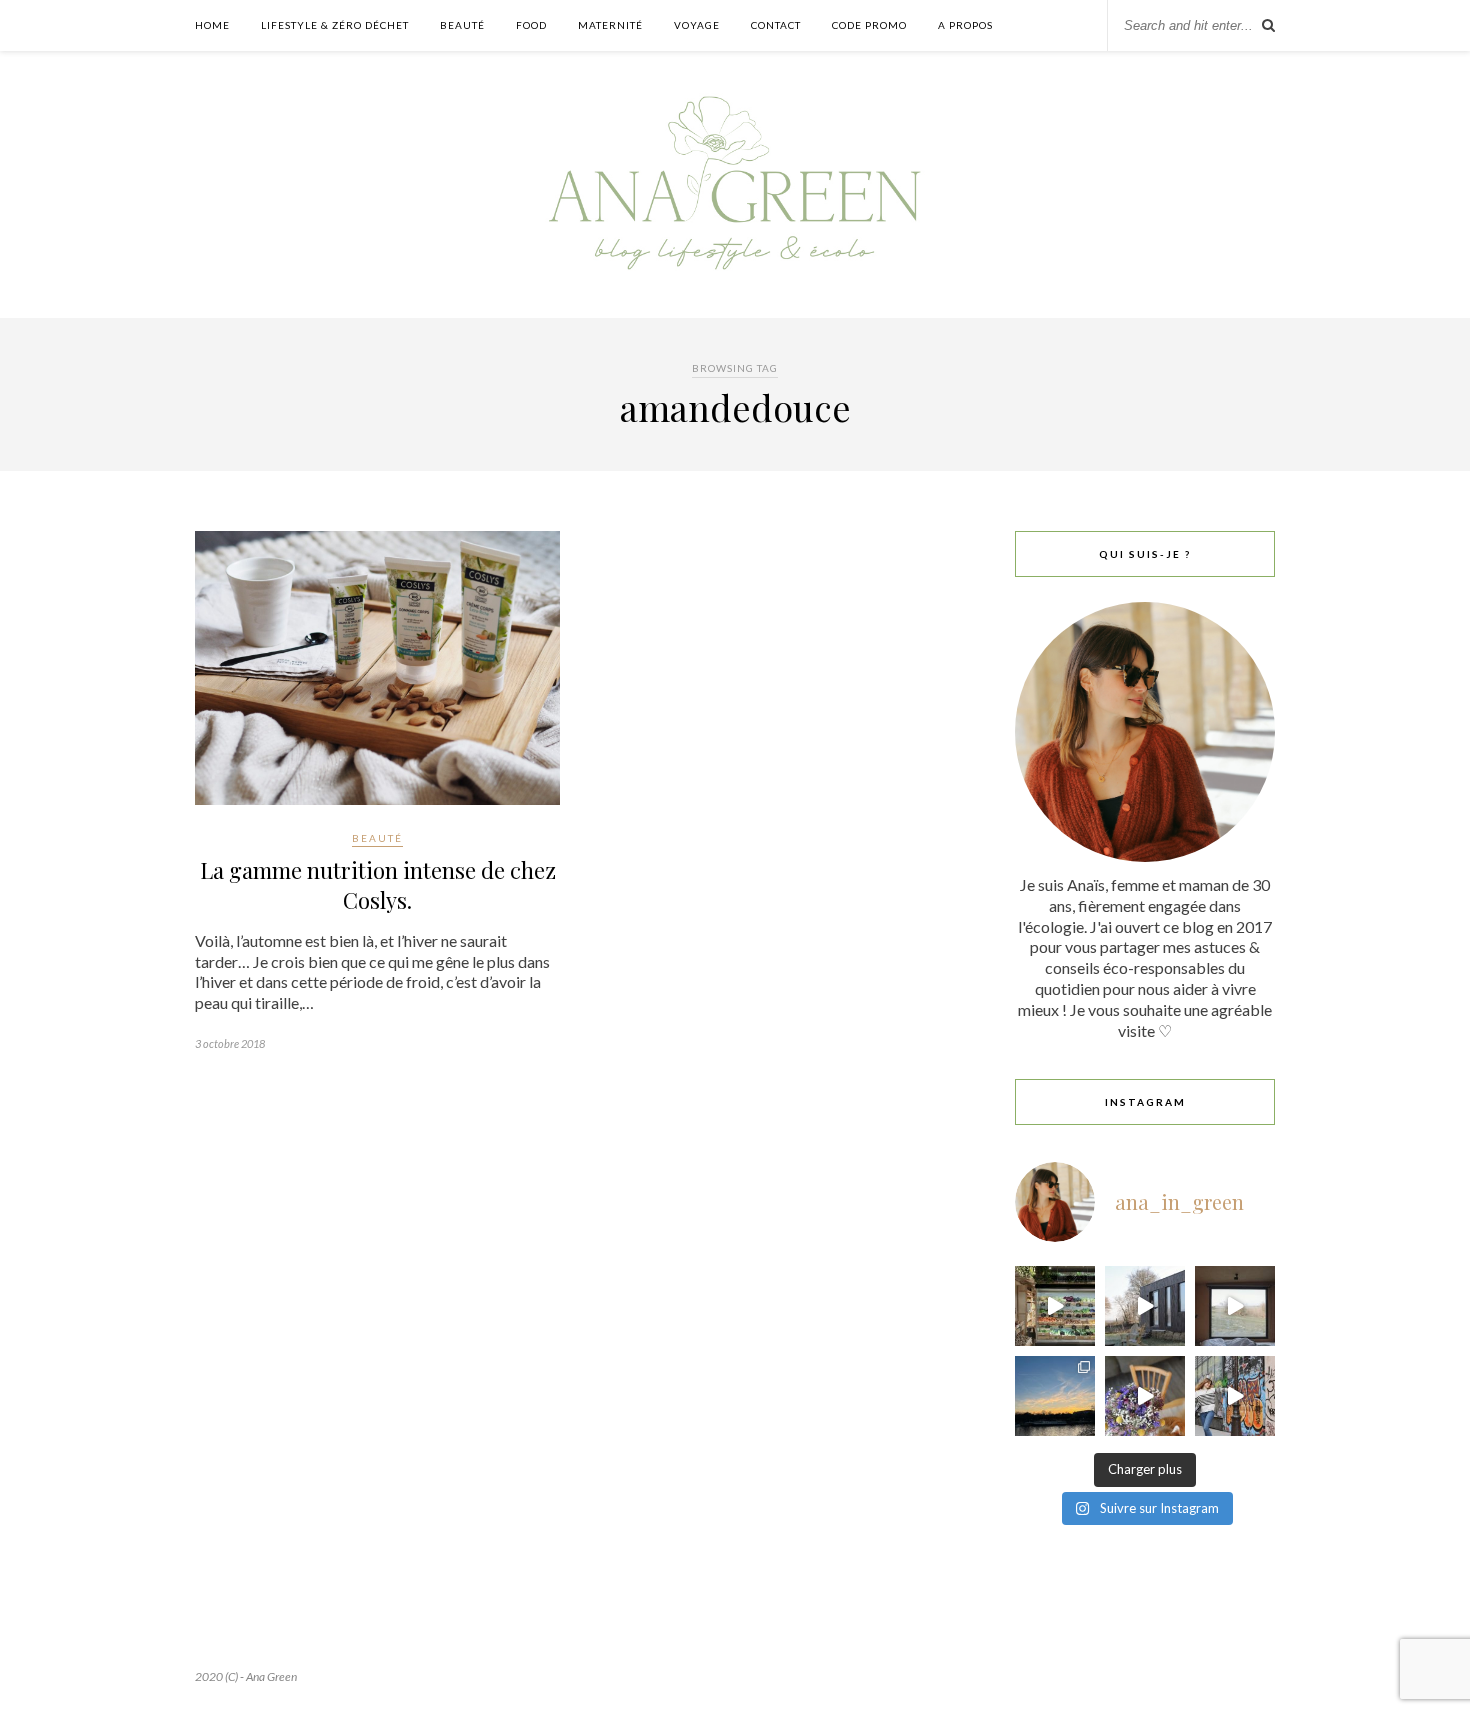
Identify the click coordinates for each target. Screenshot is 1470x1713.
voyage (697, 25)
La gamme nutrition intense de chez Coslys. (378, 885)
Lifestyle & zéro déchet (335, 25)
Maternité (610, 25)
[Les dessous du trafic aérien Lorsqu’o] (1055, 1396)
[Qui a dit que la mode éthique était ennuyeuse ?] (1235, 1396)
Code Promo (869, 25)
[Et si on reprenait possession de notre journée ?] (1145, 1396)
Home (212, 25)
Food (531, 25)
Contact (776, 25)
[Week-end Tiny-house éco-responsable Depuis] (1235, 1306)
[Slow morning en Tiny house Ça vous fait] (1145, 1306)
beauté (377, 838)
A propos (965, 25)
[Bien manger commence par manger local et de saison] (1055, 1306)
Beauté (462, 25)
